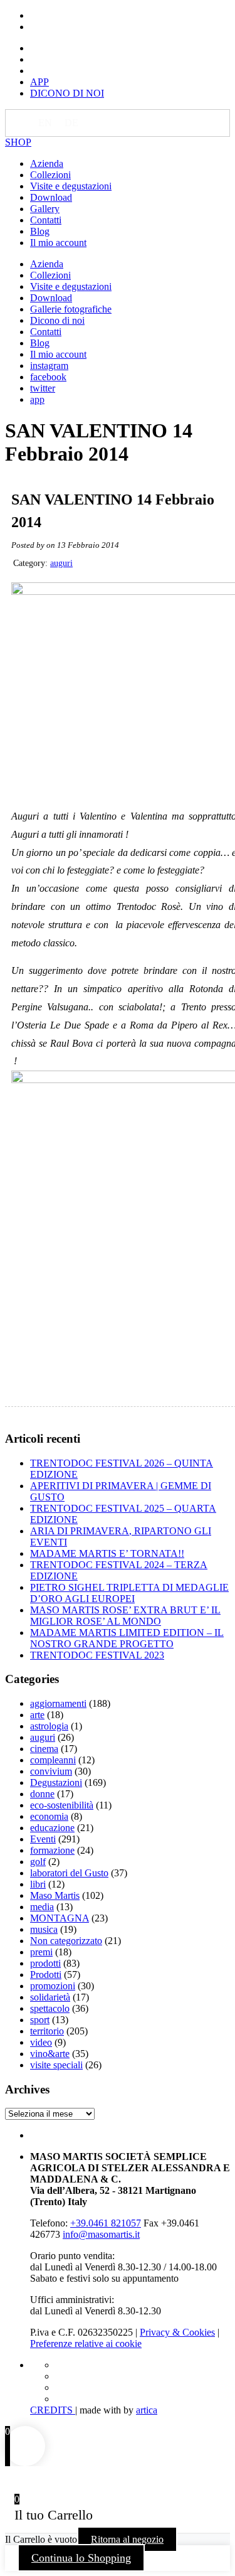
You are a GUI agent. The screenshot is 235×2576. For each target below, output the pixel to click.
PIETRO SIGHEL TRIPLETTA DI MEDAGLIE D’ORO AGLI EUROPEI (129, 1593)
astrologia (49, 1726)
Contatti (46, 220)
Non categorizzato (66, 1941)
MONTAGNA (60, 1918)
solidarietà (50, 1997)
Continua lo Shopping (81, 2558)
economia (49, 1816)
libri (38, 1884)
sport (40, 2020)
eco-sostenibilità (62, 1805)
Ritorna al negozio (127, 2539)
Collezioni (50, 175)
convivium (51, 1771)
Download (51, 197)
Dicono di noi (57, 320)
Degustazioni (56, 1782)
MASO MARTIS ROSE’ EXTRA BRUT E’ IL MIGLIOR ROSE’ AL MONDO (125, 1616)
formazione (52, 1850)
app (37, 399)
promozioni (53, 1986)
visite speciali (56, 2065)
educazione (52, 1828)
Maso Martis (55, 1895)
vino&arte (50, 2054)
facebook (48, 377)
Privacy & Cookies (177, 2332)
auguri (61, 563)
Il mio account (58, 243)
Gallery (45, 209)
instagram (49, 366)
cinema (44, 1749)
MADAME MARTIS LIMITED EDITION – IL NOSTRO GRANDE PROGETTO (127, 1638)
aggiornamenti (58, 1703)
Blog (40, 231)
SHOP (18, 142)
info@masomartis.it (101, 2234)
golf (38, 1862)
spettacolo (50, 2008)
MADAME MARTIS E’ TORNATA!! (107, 1553)
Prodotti (46, 1975)
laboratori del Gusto (69, 1873)
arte (37, 1715)
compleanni (53, 1760)
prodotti (45, 1963)
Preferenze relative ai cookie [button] (86, 2344)
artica (147, 2410)
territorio (47, 2031)
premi (41, 1952)
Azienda (47, 163)
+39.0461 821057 (106, 2223)
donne (42, 1794)
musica (44, 1929)
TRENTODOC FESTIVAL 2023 (97, 1655)
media (42, 1907)
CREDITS (53, 2410)
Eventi (43, 1839)
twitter (43, 388)
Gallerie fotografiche (71, 309)
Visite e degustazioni (71, 186)
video (41, 2042)
